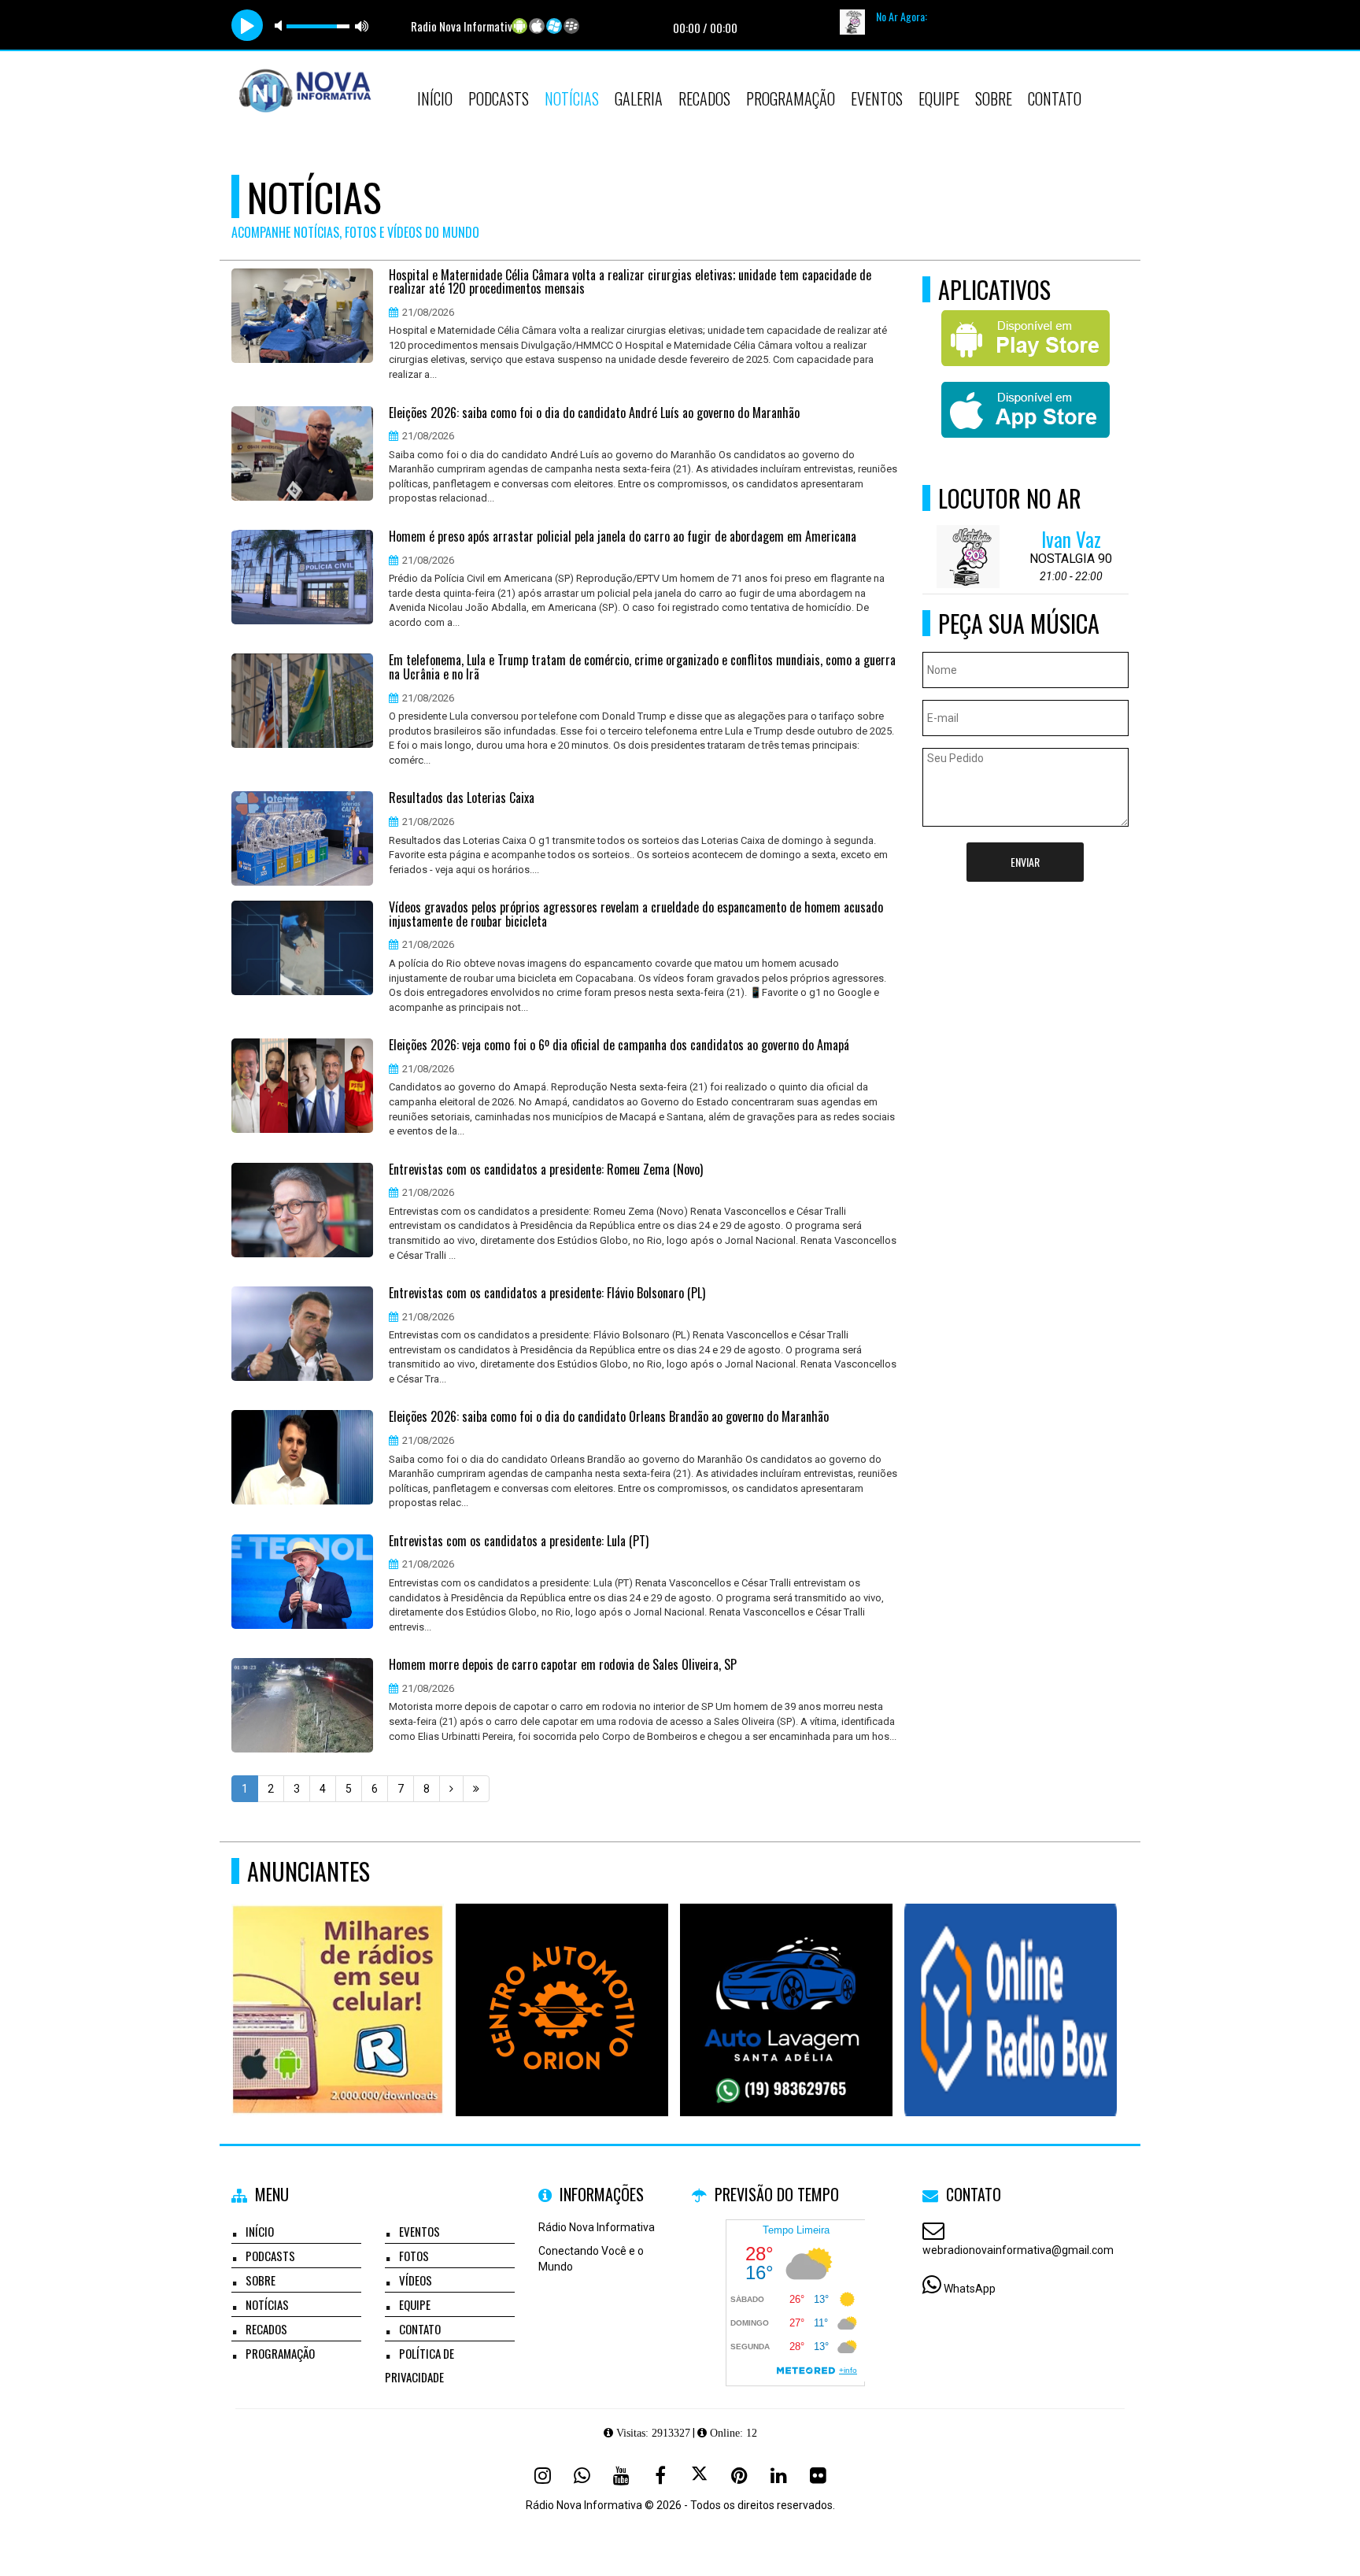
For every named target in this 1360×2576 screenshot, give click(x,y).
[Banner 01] (1011, 1981)
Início (435, 98)
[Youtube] (621, 2475)
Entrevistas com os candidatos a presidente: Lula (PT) (519, 1542)
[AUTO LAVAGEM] (787, 1981)
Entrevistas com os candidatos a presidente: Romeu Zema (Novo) (546, 1170)
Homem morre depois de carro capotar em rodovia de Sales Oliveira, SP (563, 1665)
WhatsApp (970, 2289)
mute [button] (281, 26)
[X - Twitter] (700, 2475)
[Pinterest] (739, 2475)
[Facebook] (660, 2475)
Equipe (939, 98)
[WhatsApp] (582, 2475)
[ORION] (562, 1981)
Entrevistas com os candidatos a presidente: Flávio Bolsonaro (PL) (547, 1294)
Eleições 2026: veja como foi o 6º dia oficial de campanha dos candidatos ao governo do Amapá (619, 1046)
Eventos (877, 98)
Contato (1055, 98)
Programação (791, 98)
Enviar (1025, 862)
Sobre (994, 98)
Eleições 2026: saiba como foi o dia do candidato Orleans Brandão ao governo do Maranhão (609, 1417)
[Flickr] (818, 2475)
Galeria (639, 98)
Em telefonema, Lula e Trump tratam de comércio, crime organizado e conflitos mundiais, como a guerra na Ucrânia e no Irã (642, 667)
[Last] (476, 1789)
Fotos (414, 2256)
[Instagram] (542, 2475)
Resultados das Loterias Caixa (462, 798)
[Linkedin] (778, 2475)
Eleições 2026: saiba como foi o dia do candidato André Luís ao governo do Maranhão (594, 413)
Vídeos (416, 2280)
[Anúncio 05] (338, 1981)
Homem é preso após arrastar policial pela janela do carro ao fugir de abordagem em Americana (623, 537)
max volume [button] (362, 26)
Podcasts (499, 98)
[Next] (451, 1789)
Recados (704, 98)
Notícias (572, 98)
